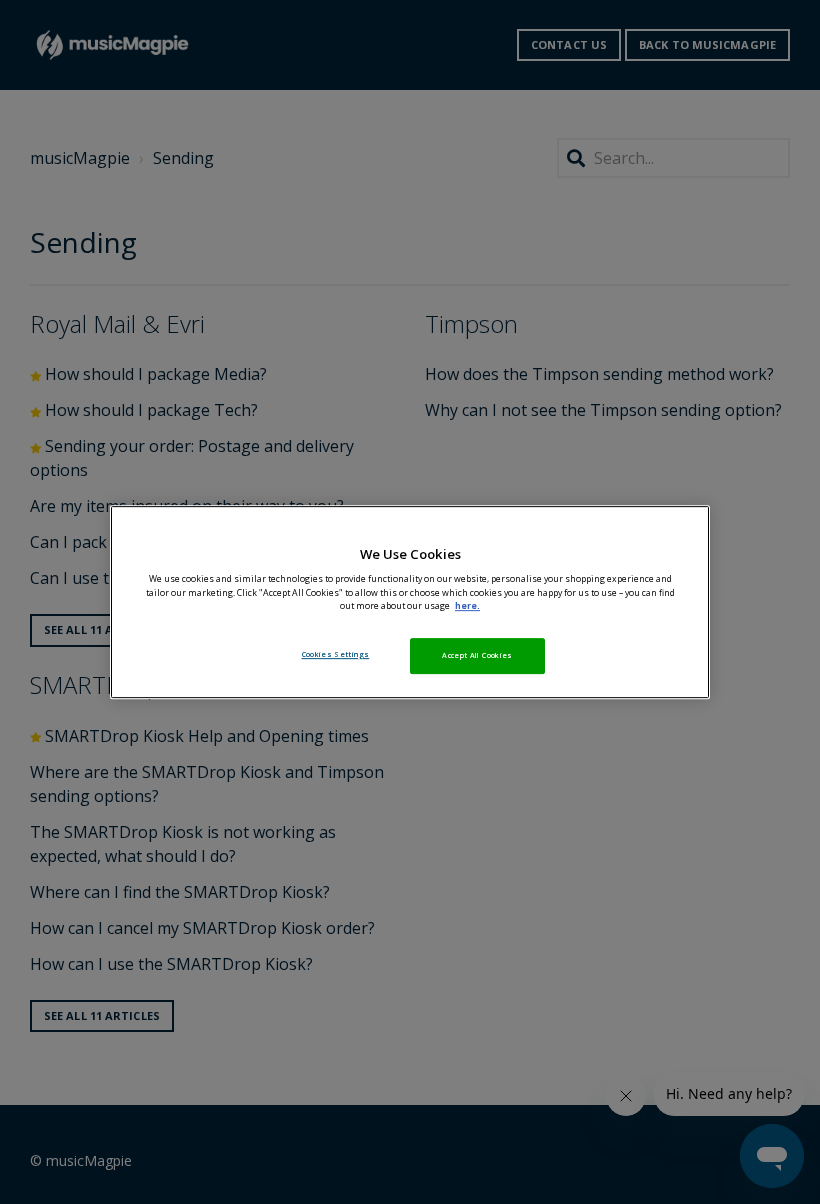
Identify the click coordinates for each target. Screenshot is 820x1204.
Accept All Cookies (477, 655)
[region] (410, 602)
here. (467, 606)
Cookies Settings (336, 654)
